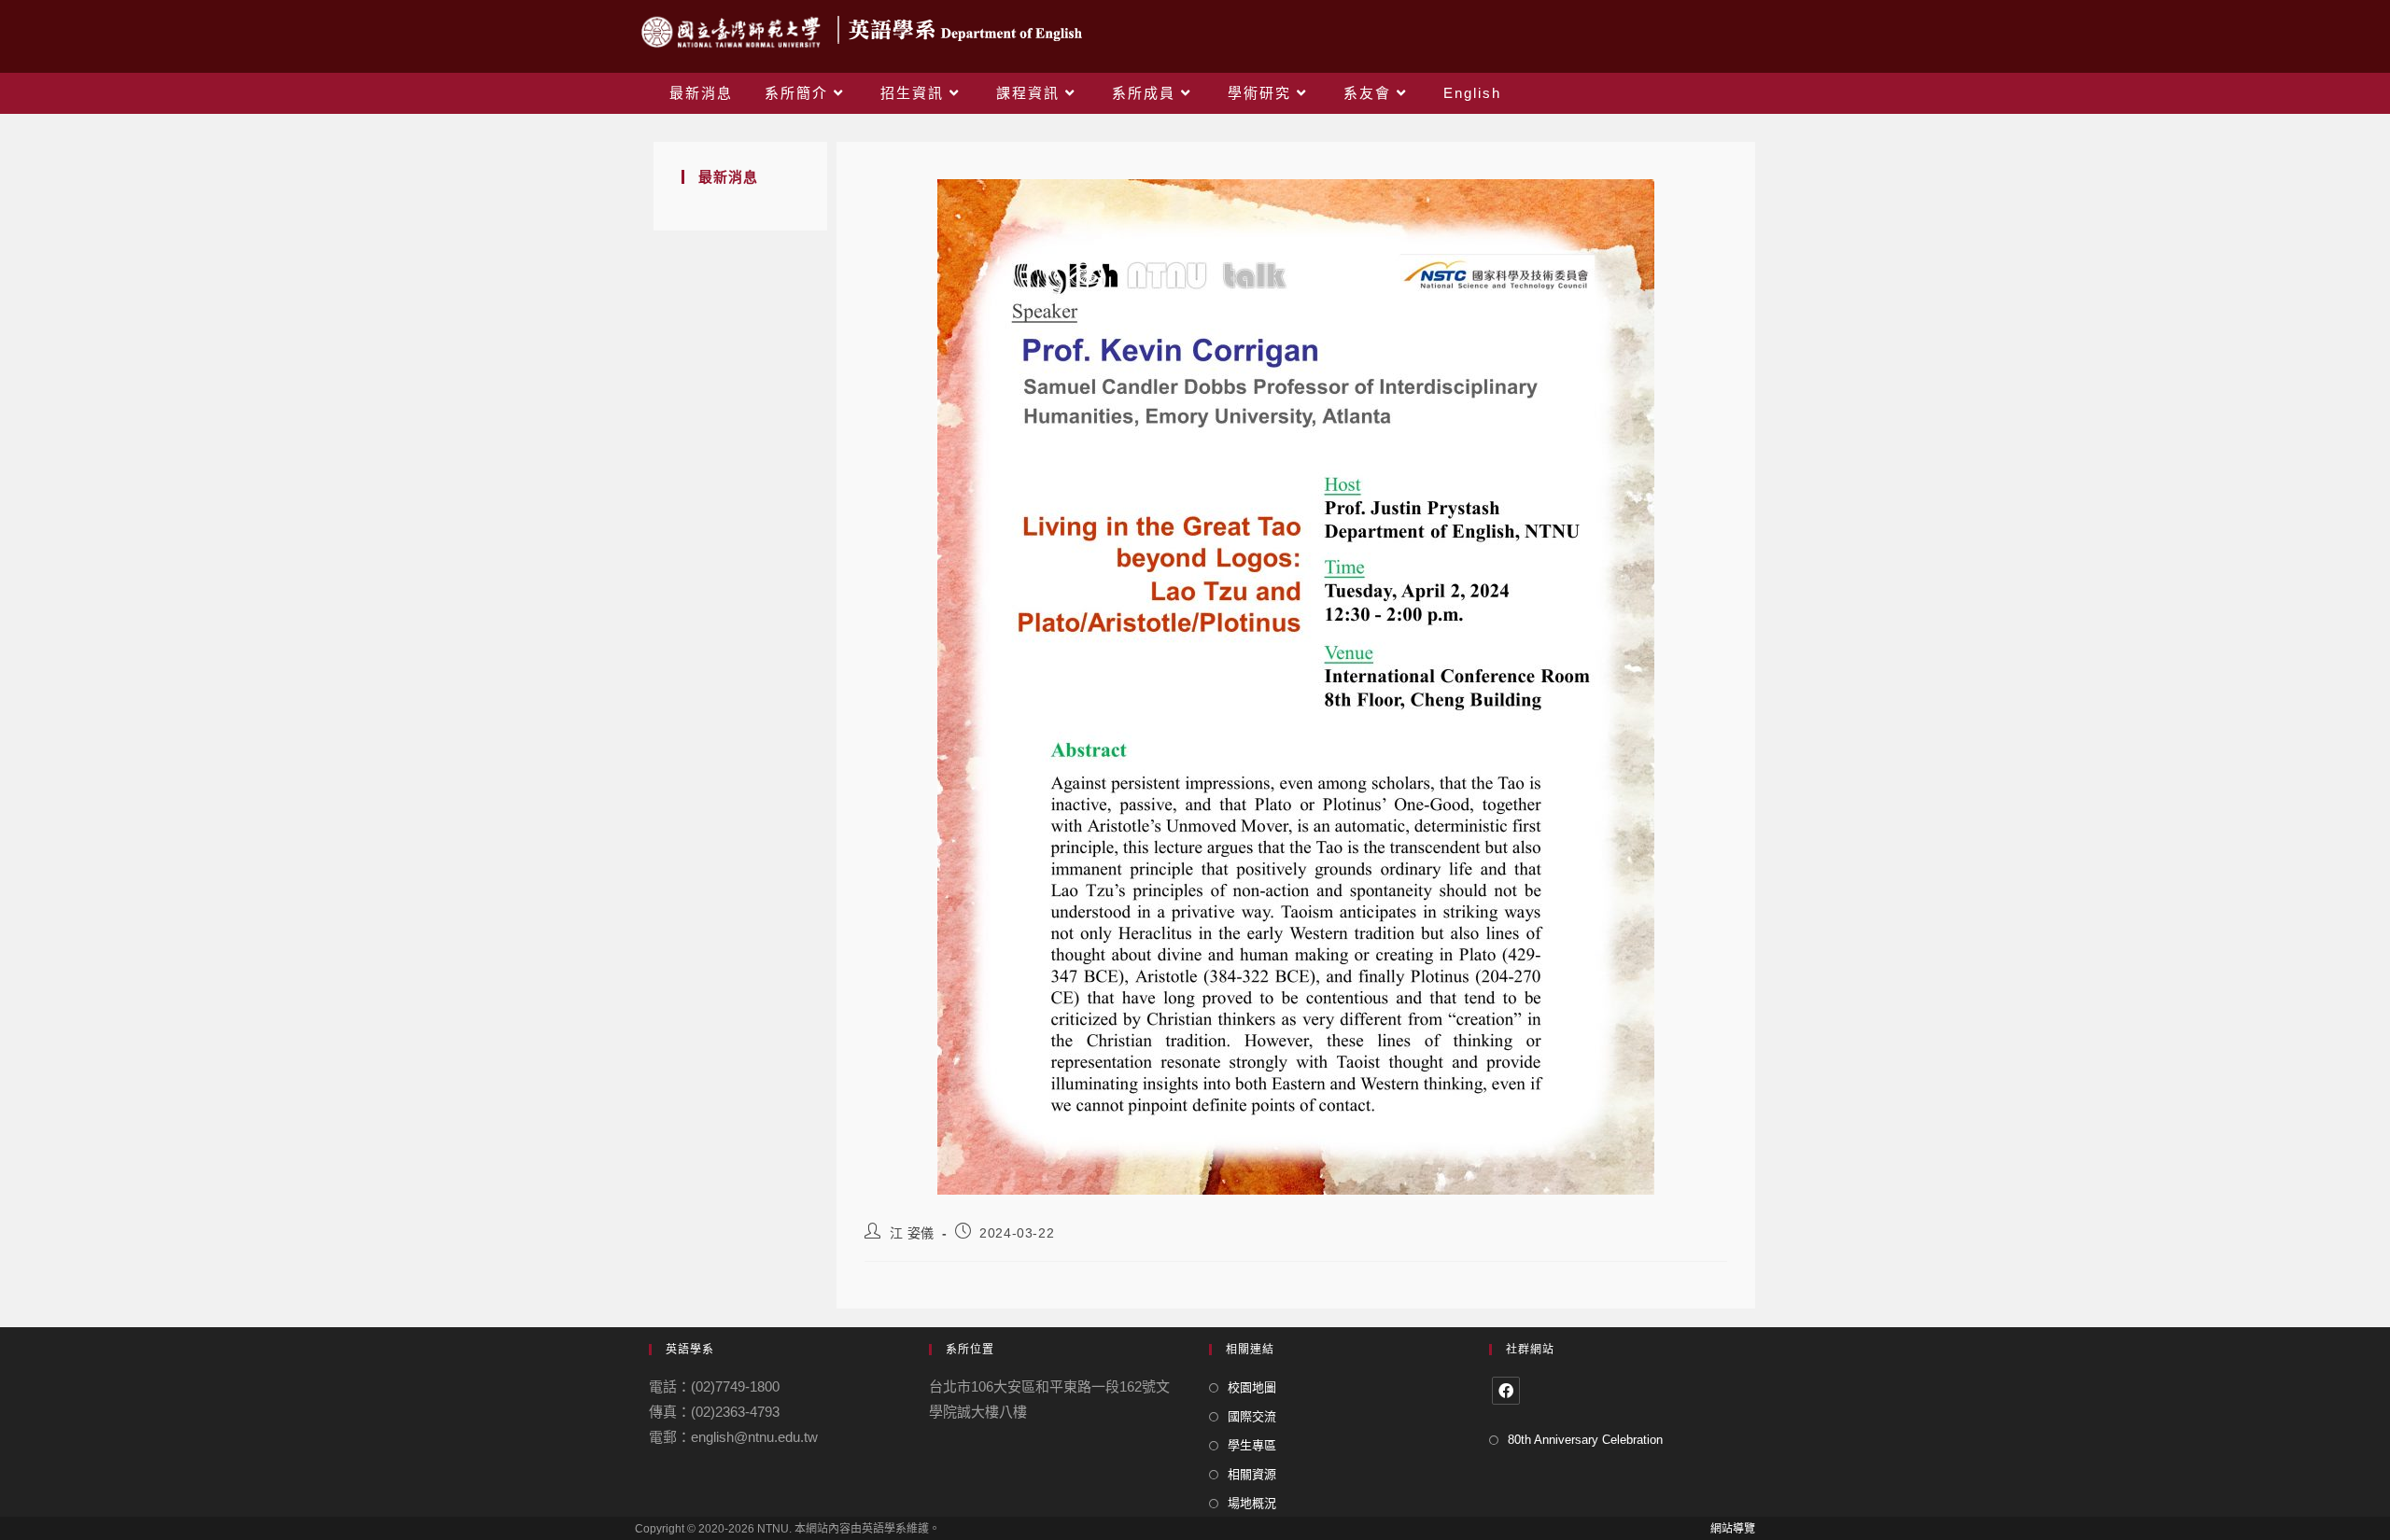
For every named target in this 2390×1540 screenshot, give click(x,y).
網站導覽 (1733, 1529)
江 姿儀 (912, 1233)
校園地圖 (1252, 1387)
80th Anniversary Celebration (1585, 1440)
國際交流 (1252, 1416)
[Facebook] (1506, 1391)
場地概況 (1252, 1503)
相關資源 (1252, 1474)
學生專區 (1252, 1445)
